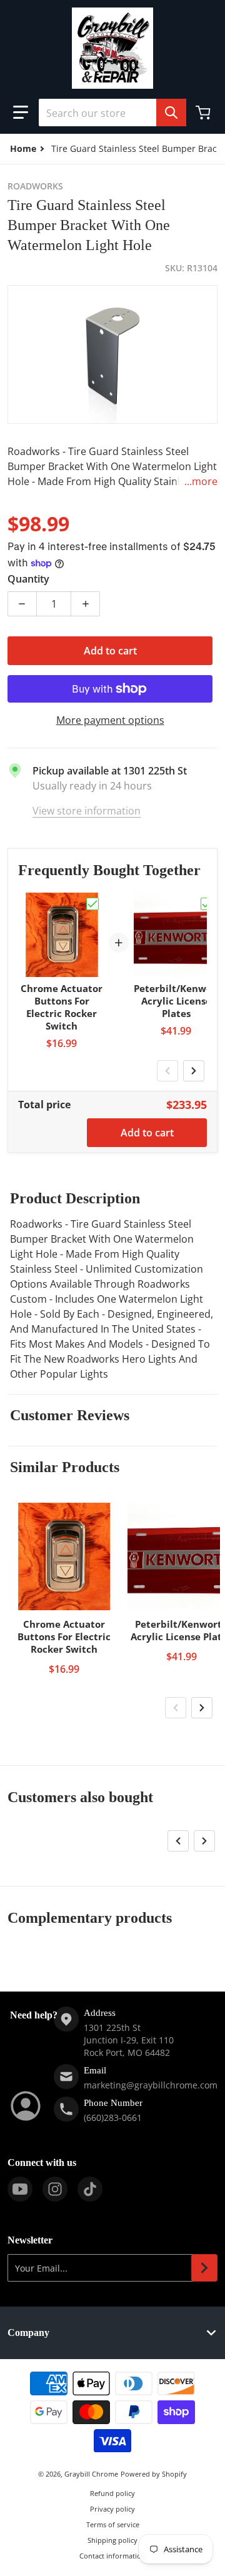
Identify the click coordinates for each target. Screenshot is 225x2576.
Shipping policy (112, 2540)
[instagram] (55, 2189)
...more (201, 481)
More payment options (110, 720)
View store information (87, 811)
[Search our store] (171, 113)
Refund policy (112, 2493)
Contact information (112, 2556)
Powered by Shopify (154, 2474)
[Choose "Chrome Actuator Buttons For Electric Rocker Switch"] (92, 904)
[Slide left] (167, 1071)
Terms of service (113, 2524)
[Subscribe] (204, 2268)
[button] (21, 113)
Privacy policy (112, 2509)
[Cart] (204, 113)
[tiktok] (90, 2189)
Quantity (28, 579)
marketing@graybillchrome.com (151, 2085)
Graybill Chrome (91, 2474)
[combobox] (112, 113)
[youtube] (20, 2189)
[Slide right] (194, 1071)
